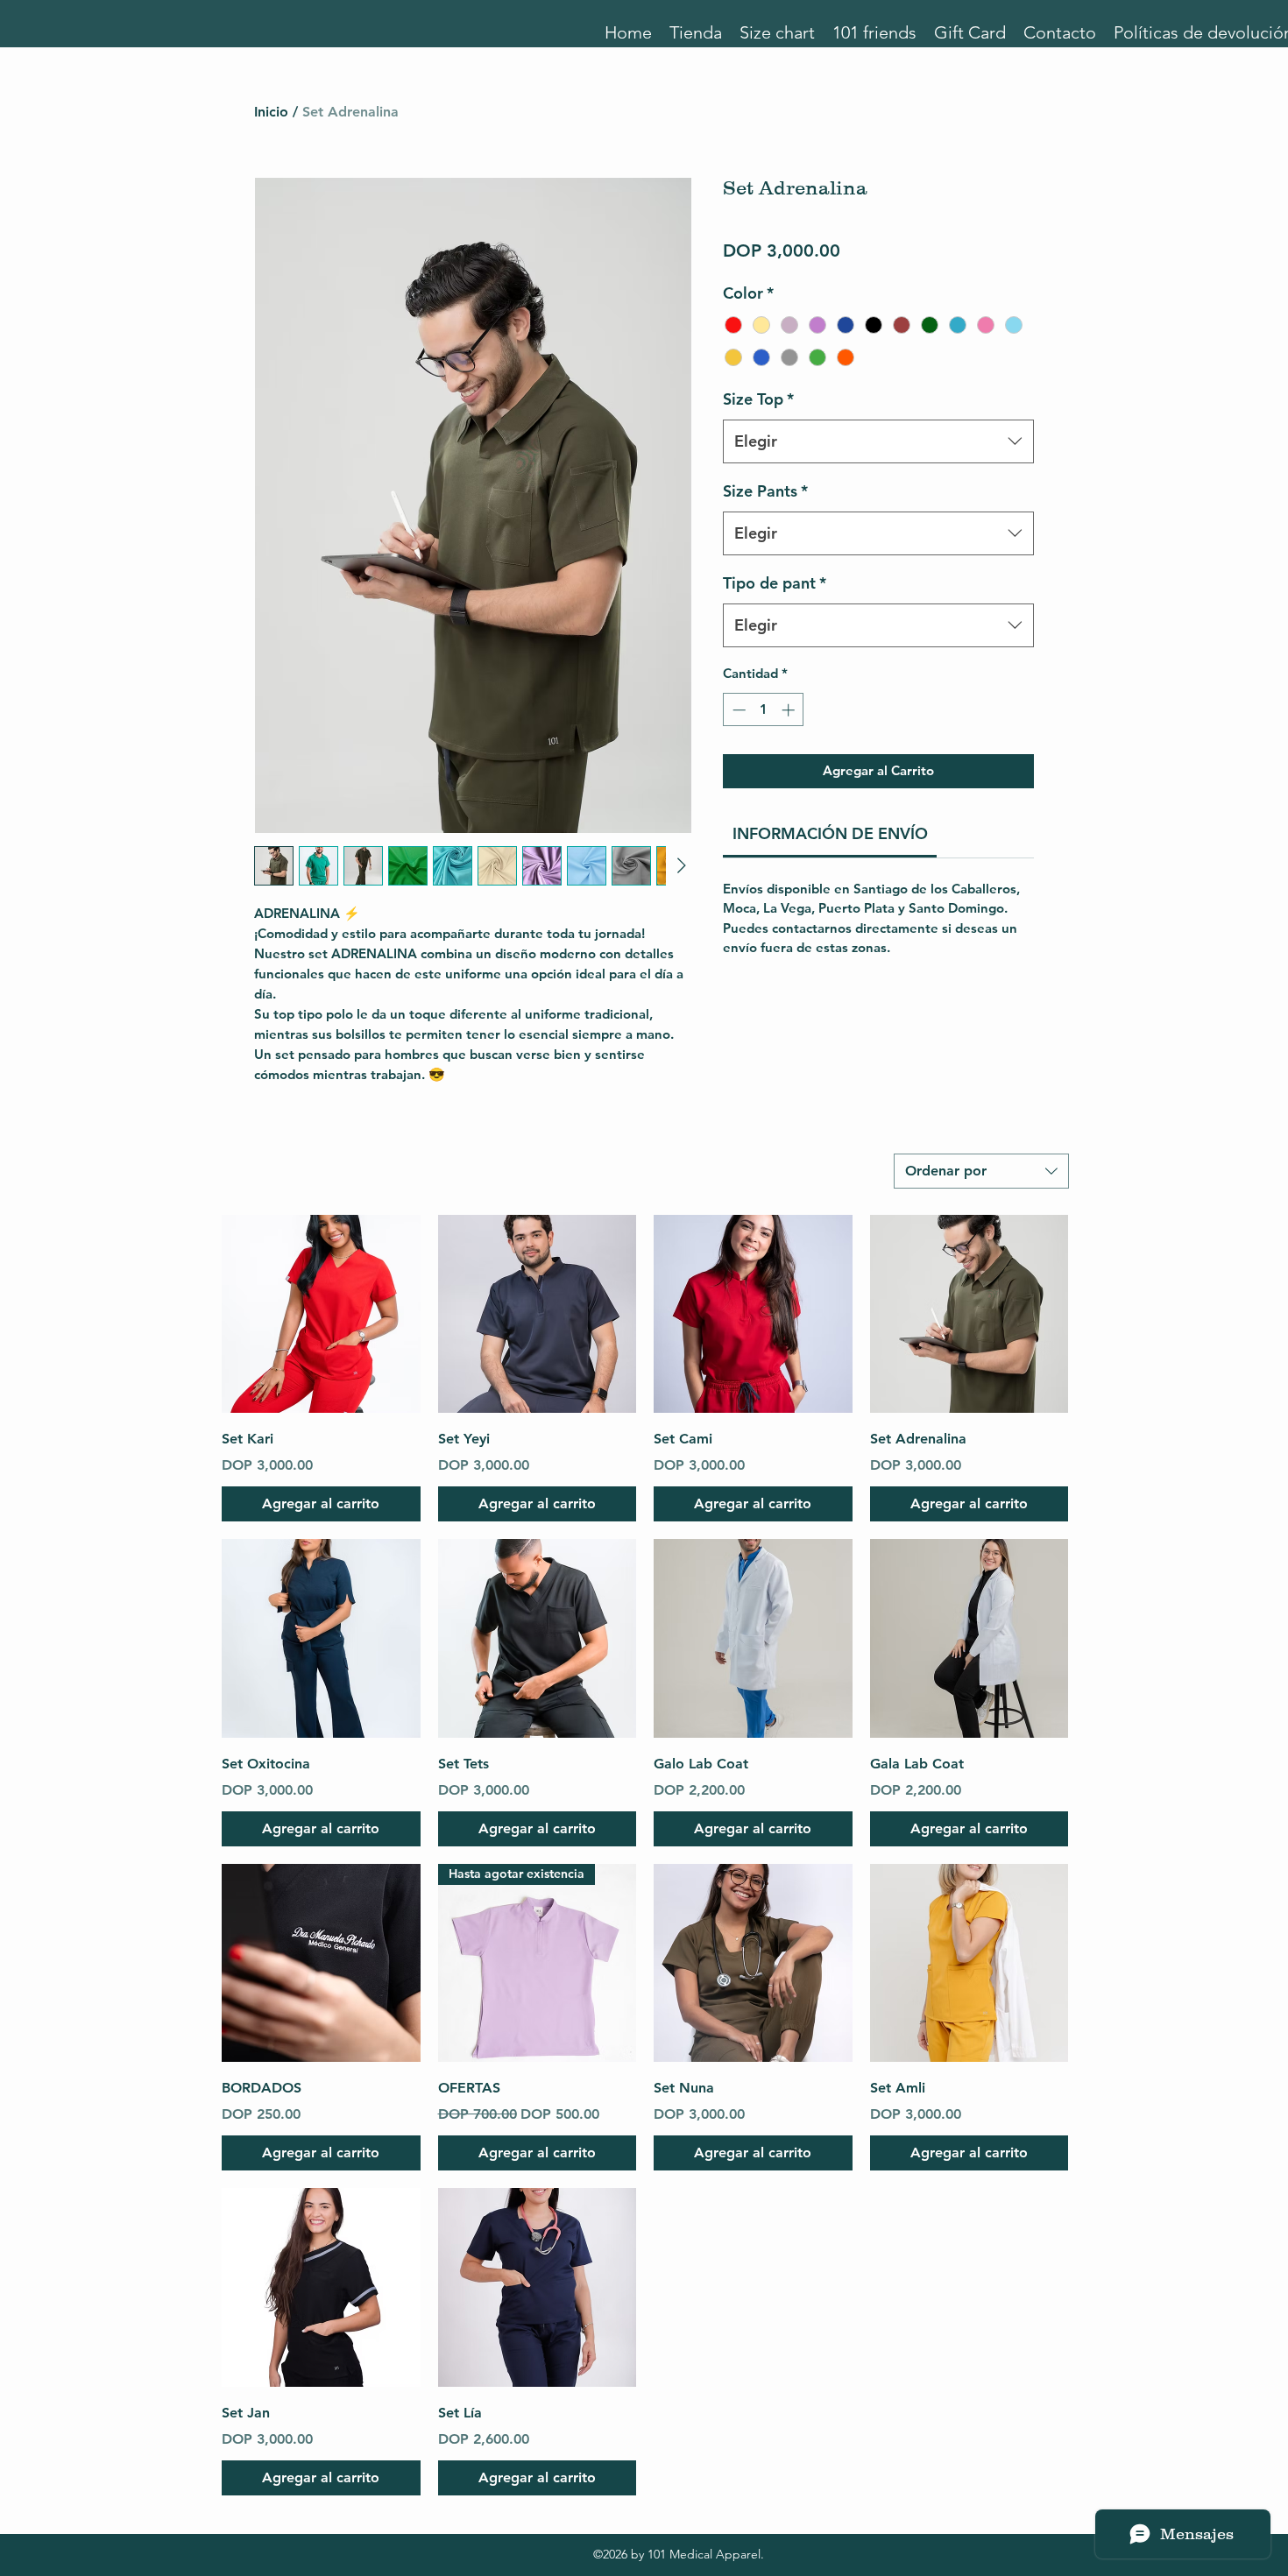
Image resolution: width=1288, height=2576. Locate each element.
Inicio (271, 112)
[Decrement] (737, 710)
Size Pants (765, 491)
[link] (830, 833)
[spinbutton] (764, 710)
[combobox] (878, 441)
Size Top (758, 399)
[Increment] (790, 710)
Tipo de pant (775, 583)
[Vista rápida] (321, 1314)
